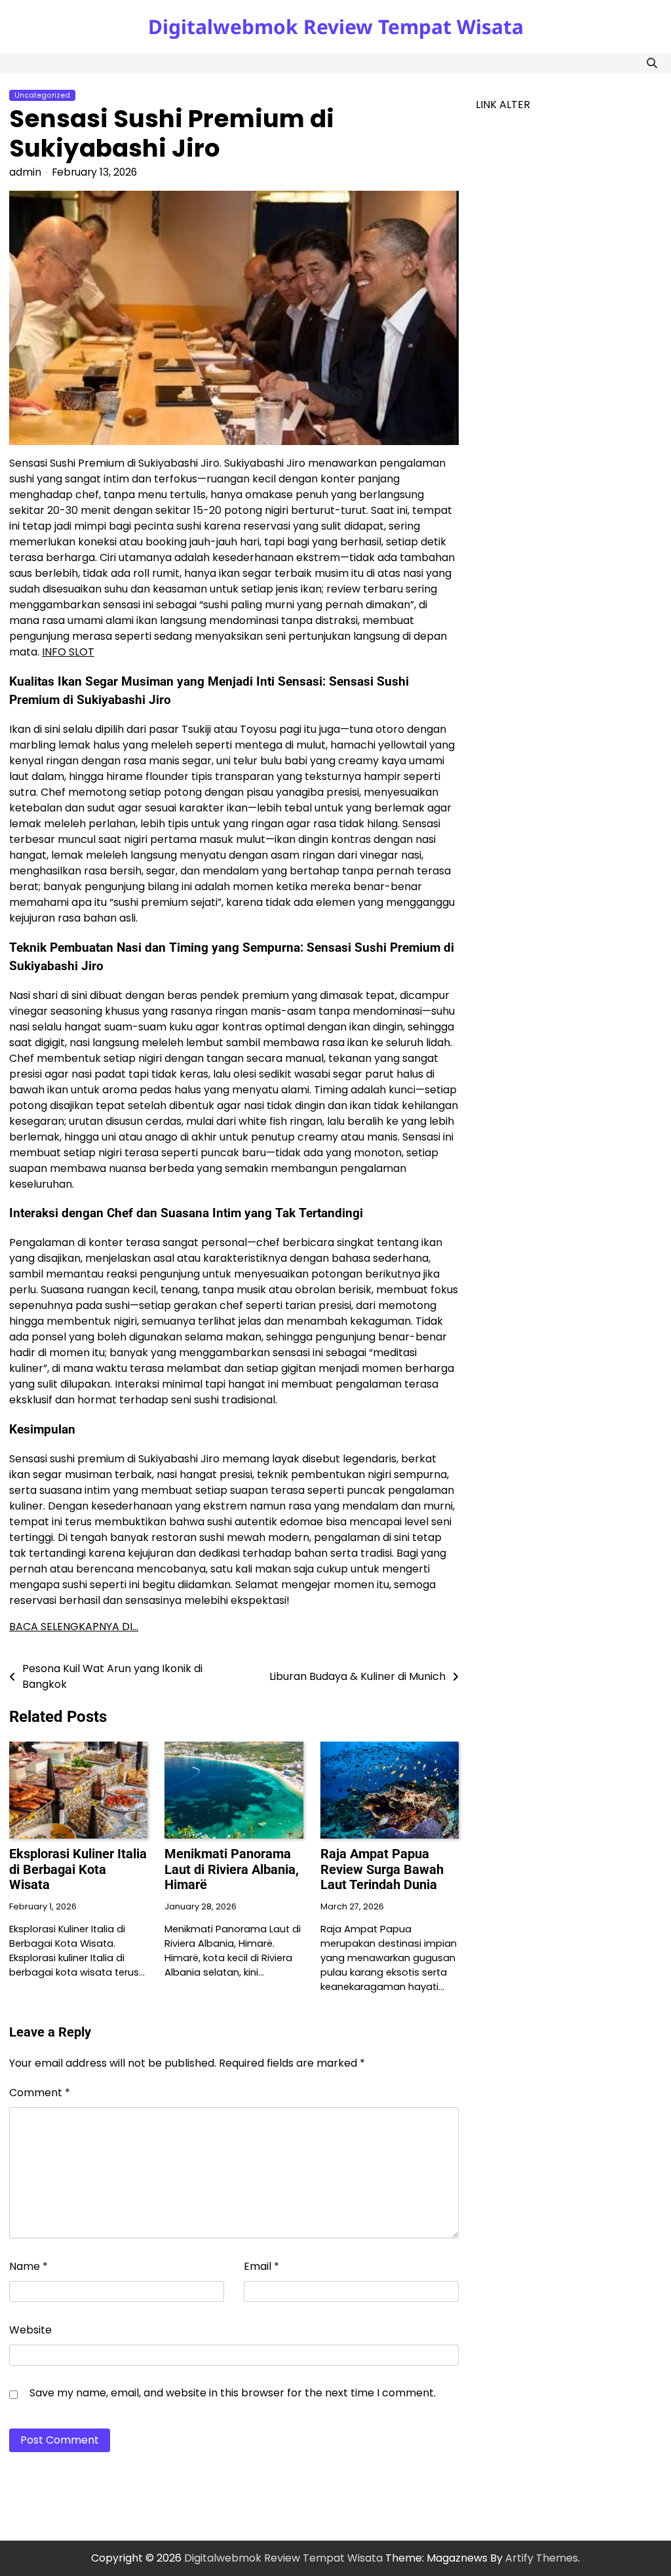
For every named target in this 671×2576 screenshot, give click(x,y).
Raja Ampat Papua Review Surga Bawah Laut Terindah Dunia (382, 1869)
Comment (40, 2093)
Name (29, 2266)
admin (25, 172)
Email (261, 2266)
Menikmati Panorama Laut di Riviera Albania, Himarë (232, 1869)
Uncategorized (42, 95)
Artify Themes (542, 2558)
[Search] (652, 64)
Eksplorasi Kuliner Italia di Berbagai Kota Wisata (78, 1869)
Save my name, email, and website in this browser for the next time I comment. (233, 2393)
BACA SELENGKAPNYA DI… (74, 1627)
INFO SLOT (68, 652)
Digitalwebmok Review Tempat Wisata (336, 27)
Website (30, 2330)
